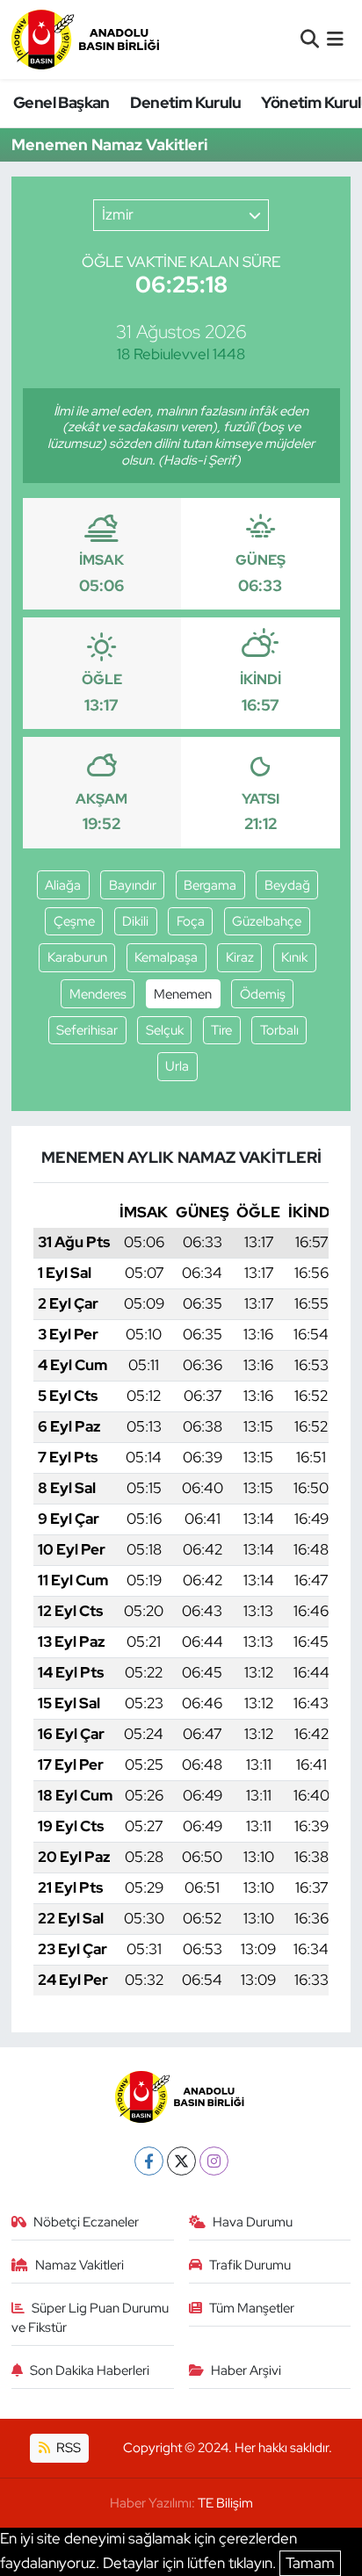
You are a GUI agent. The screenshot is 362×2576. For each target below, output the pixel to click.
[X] (181, 2161)
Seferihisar (87, 1030)
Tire (221, 1030)
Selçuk (165, 1030)
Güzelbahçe (267, 921)
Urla (177, 1066)
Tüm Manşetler (252, 2308)
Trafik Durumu (250, 2265)
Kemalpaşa (166, 957)
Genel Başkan (62, 102)
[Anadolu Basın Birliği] (87, 39)
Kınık (294, 957)
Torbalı (279, 1030)
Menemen (183, 994)
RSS (67, 2448)
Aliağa (63, 885)
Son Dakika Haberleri (90, 2370)
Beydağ (287, 885)
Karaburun (77, 957)
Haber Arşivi (246, 2370)
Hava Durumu (253, 2222)
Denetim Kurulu (185, 102)
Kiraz (240, 957)
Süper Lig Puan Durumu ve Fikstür (90, 2318)
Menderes (98, 994)
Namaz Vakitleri (80, 2265)
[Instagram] (214, 2161)
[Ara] (310, 39)
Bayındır (133, 885)
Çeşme (74, 921)
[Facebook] (149, 2161)
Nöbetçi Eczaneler (86, 2222)
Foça (191, 921)
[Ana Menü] (335, 39)
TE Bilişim (225, 2503)
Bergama (210, 885)
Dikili (135, 921)
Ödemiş (263, 994)
